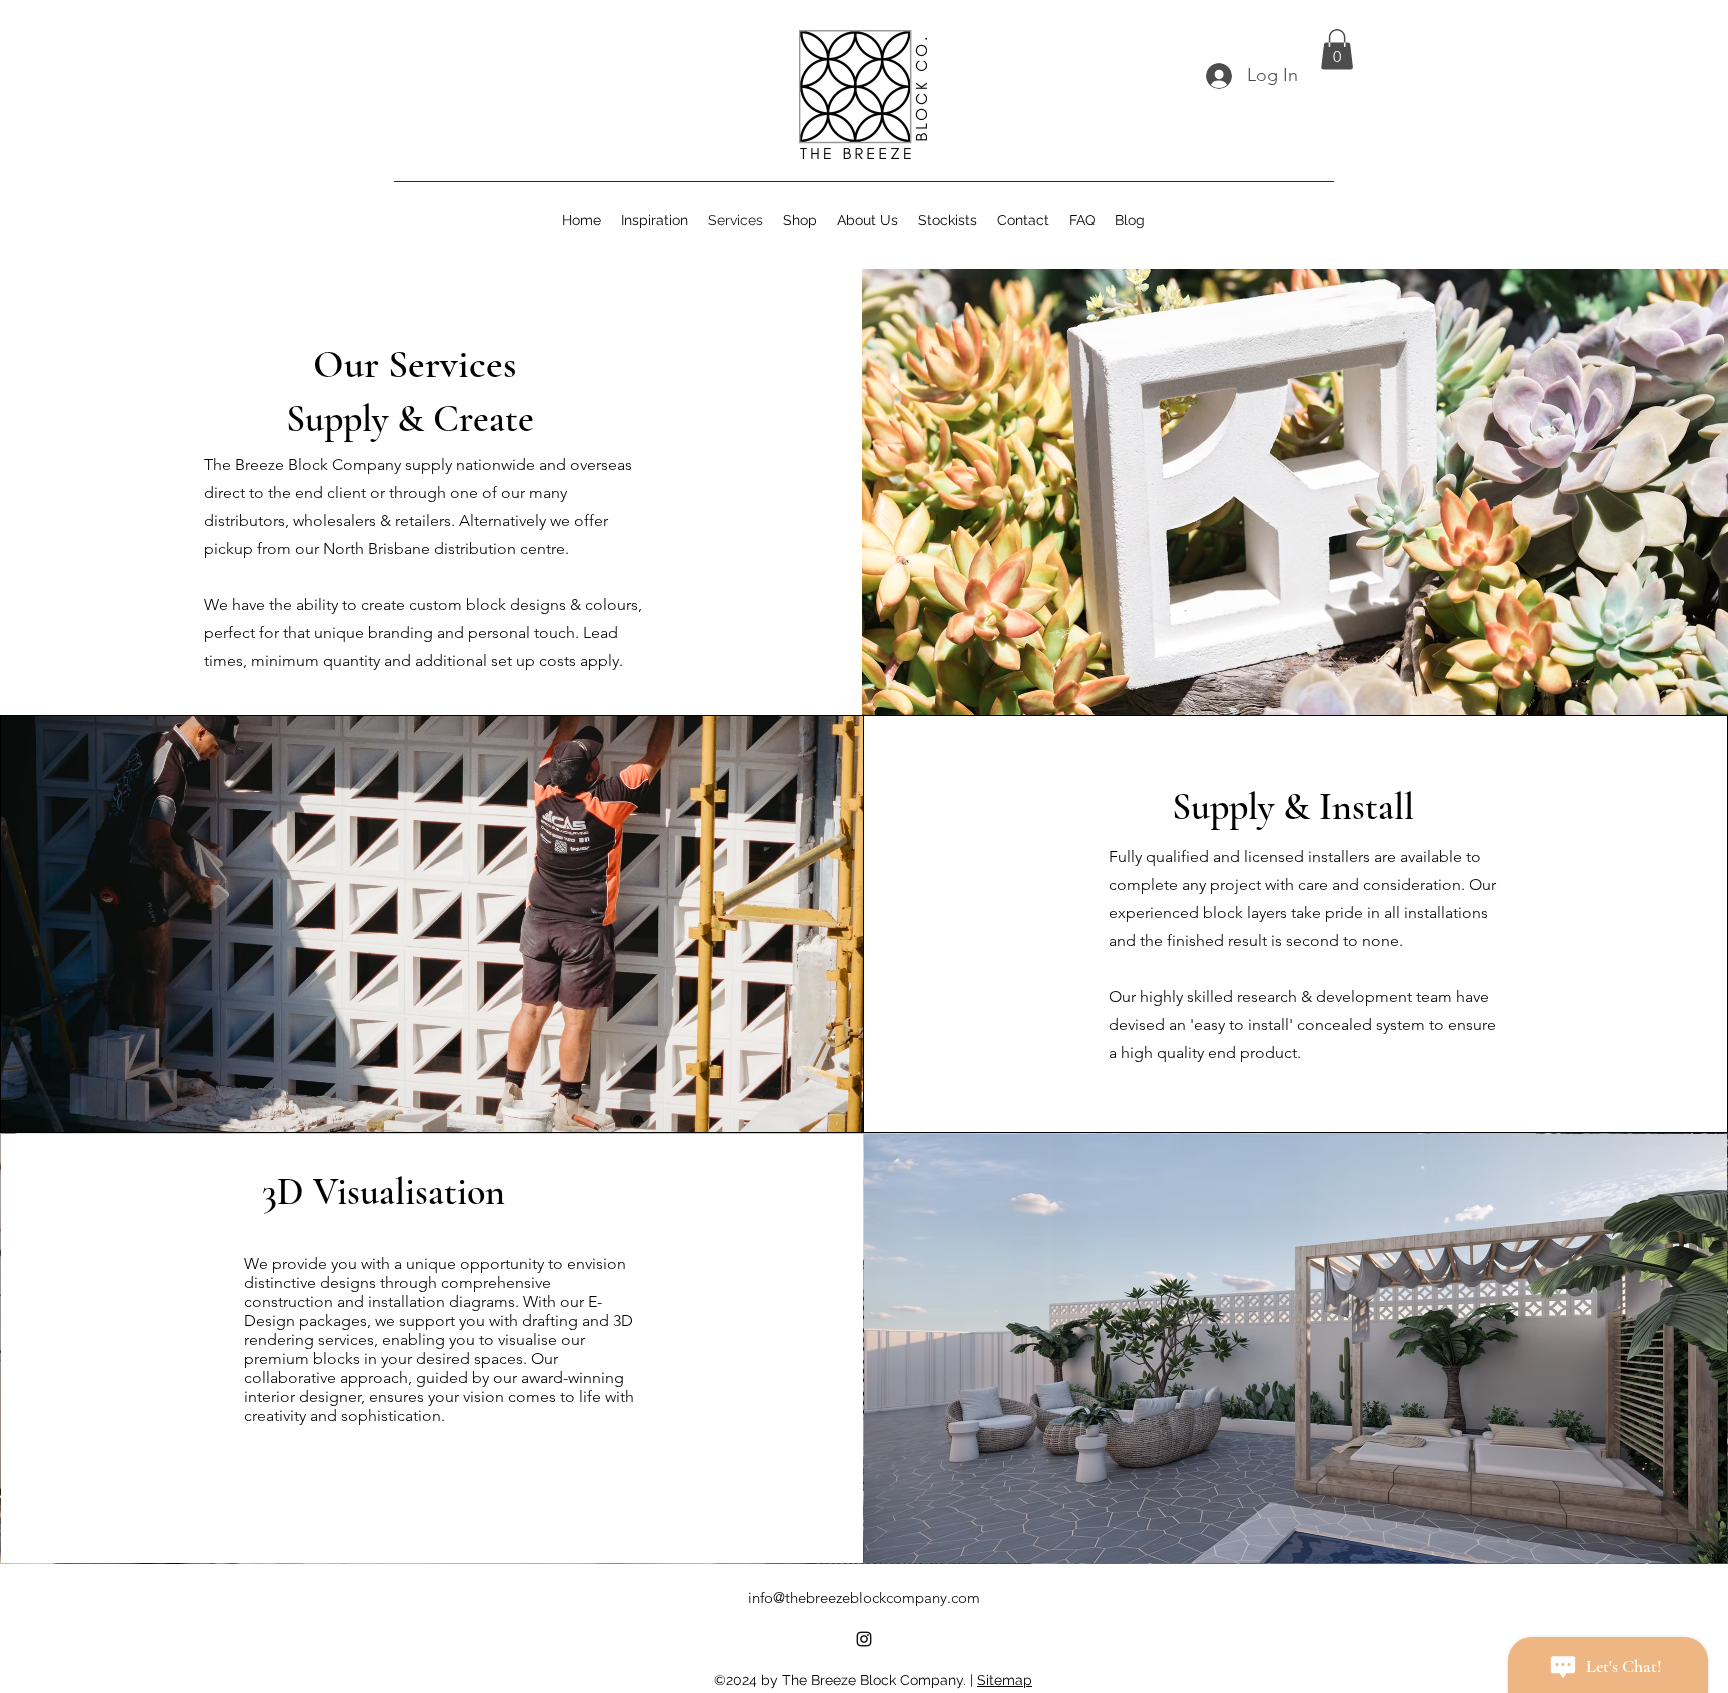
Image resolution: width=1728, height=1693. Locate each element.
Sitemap (1004, 1680)
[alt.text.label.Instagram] (864, 1639)
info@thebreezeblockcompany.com (864, 1597)
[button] (1337, 49)
